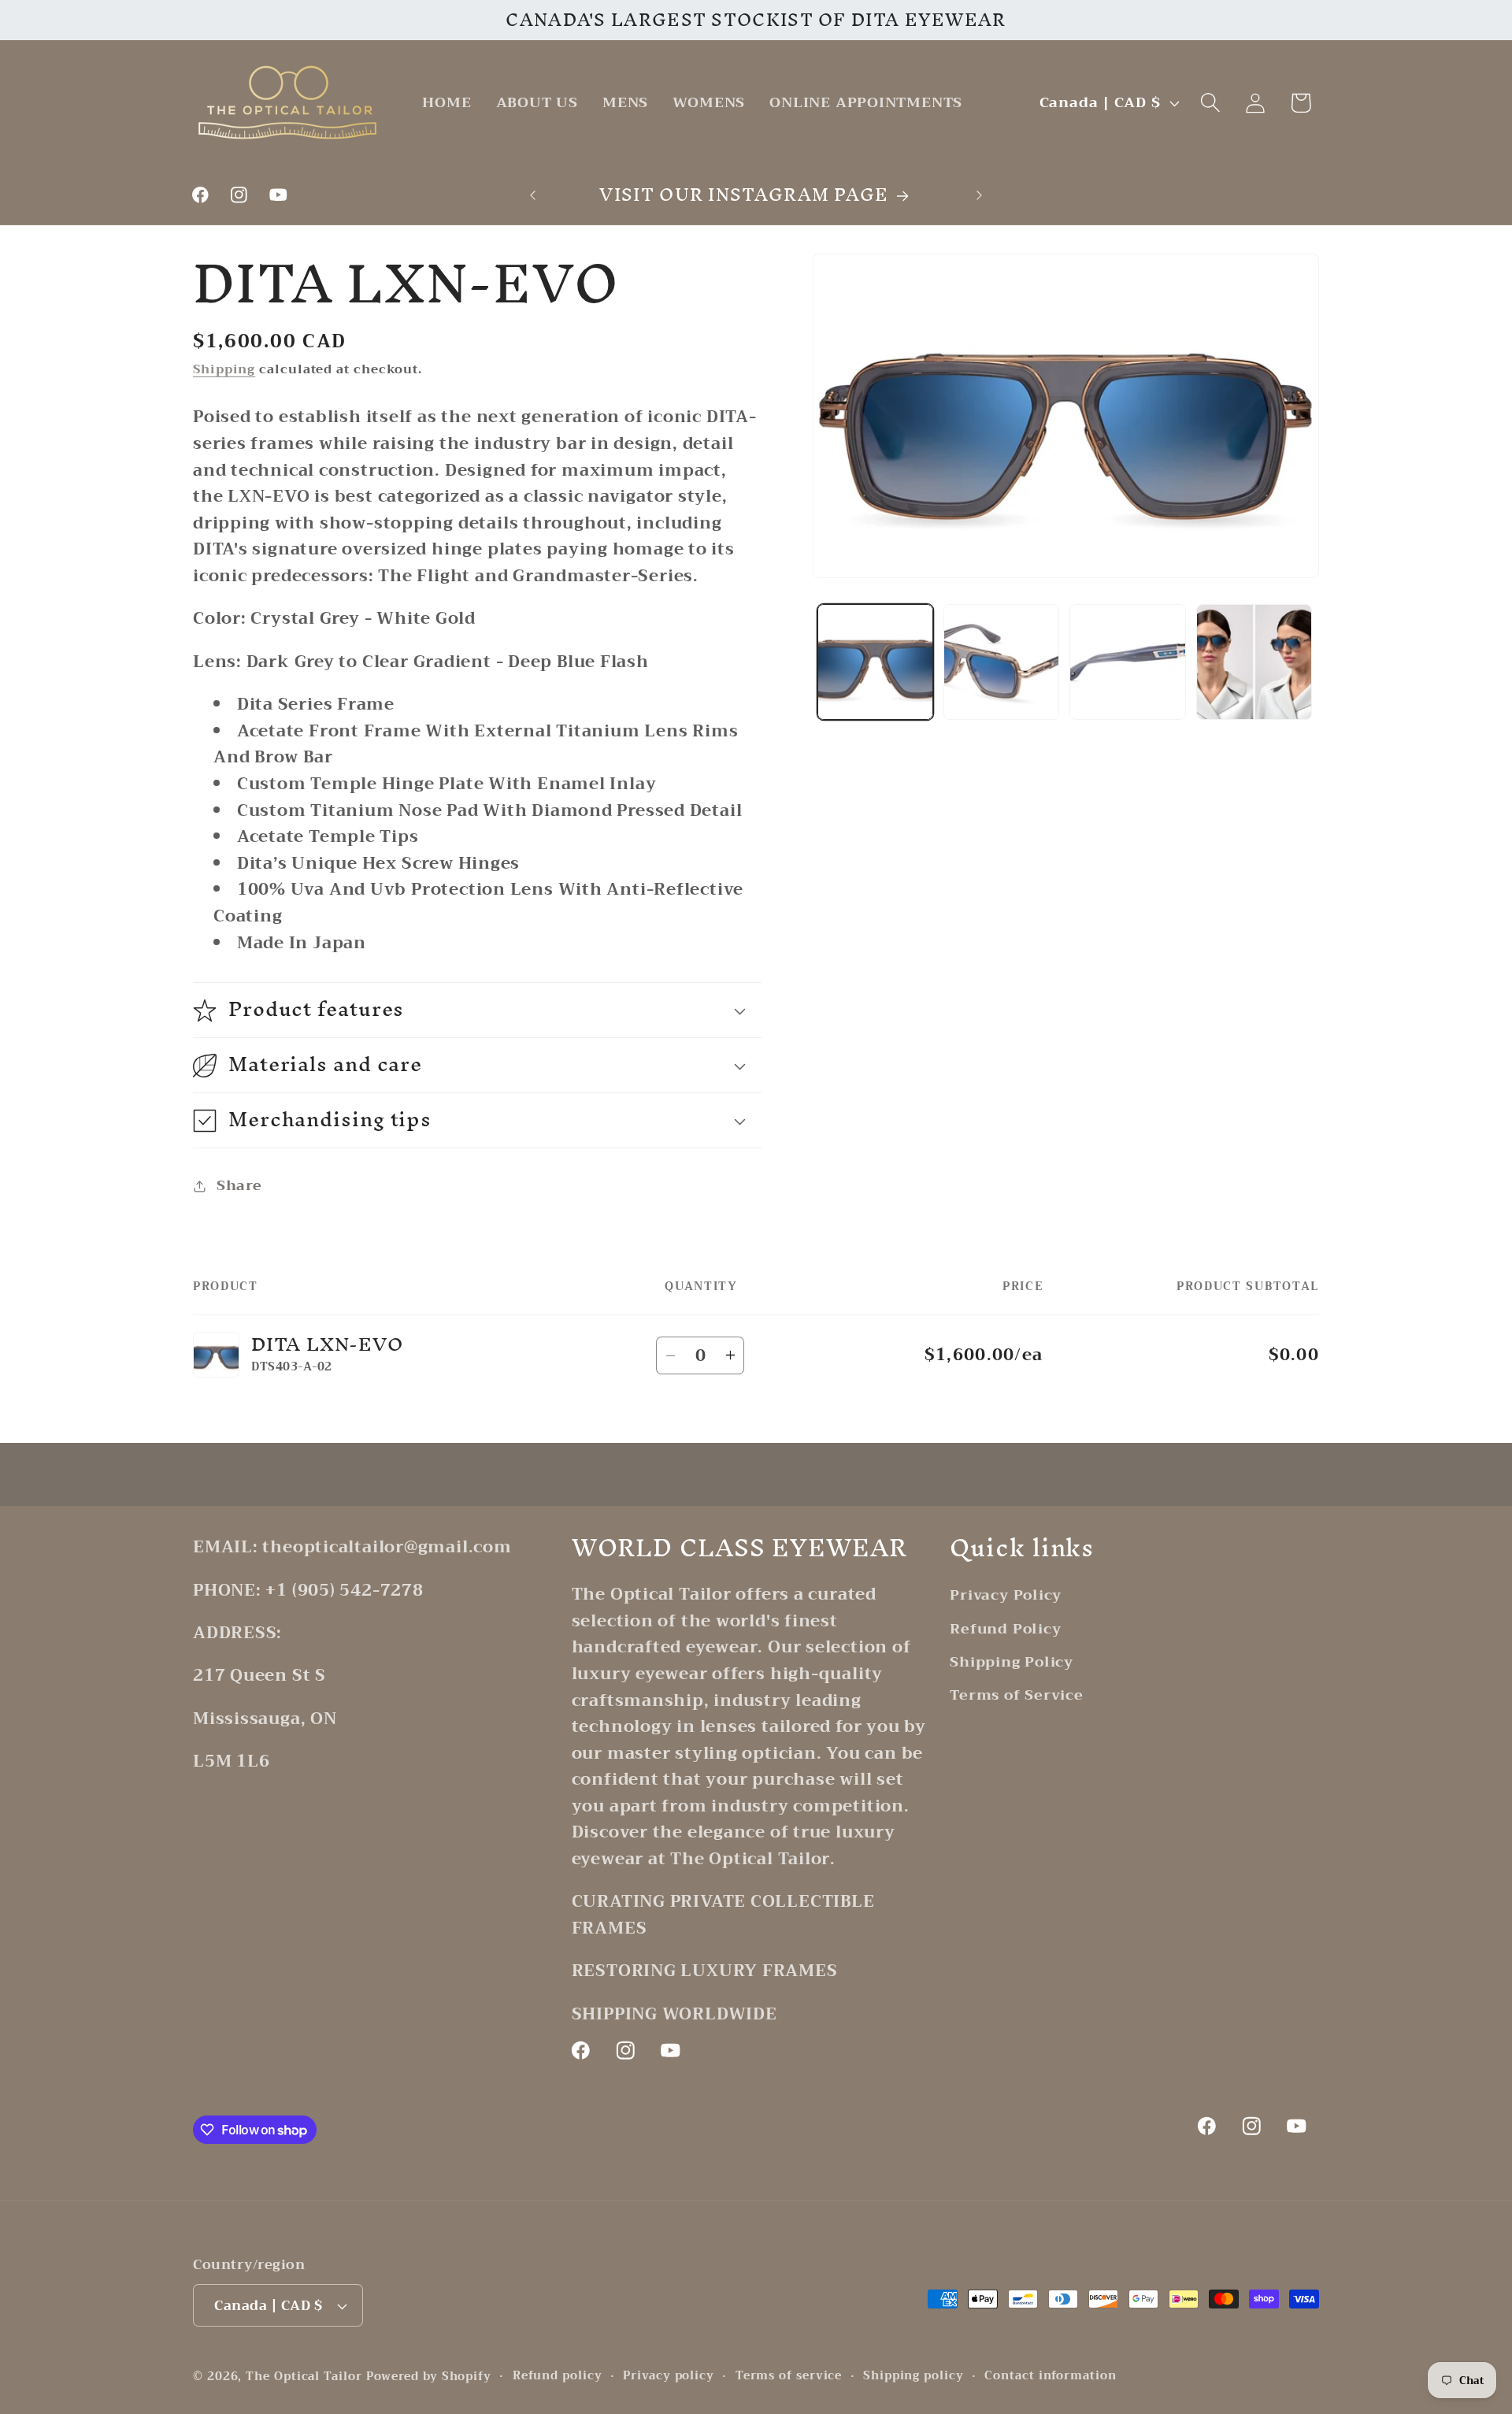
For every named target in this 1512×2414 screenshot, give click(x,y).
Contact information (1050, 2376)
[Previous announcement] (533, 195)
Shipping (224, 370)
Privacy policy (669, 2376)
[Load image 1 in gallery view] (875, 662)
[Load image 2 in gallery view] (1001, 662)
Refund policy (558, 2376)
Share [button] (239, 1186)
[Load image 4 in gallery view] (1254, 662)
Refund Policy (1005, 1629)
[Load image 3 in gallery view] (1127, 662)
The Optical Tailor (304, 2377)
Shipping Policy (1012, 1662)
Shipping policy (913, 2376)
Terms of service (789, 2376)
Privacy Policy (1006, 1596)
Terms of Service (1016, 1695)
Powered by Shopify (429, 2377)
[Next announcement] (980, 195)
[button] (1211, 103)
